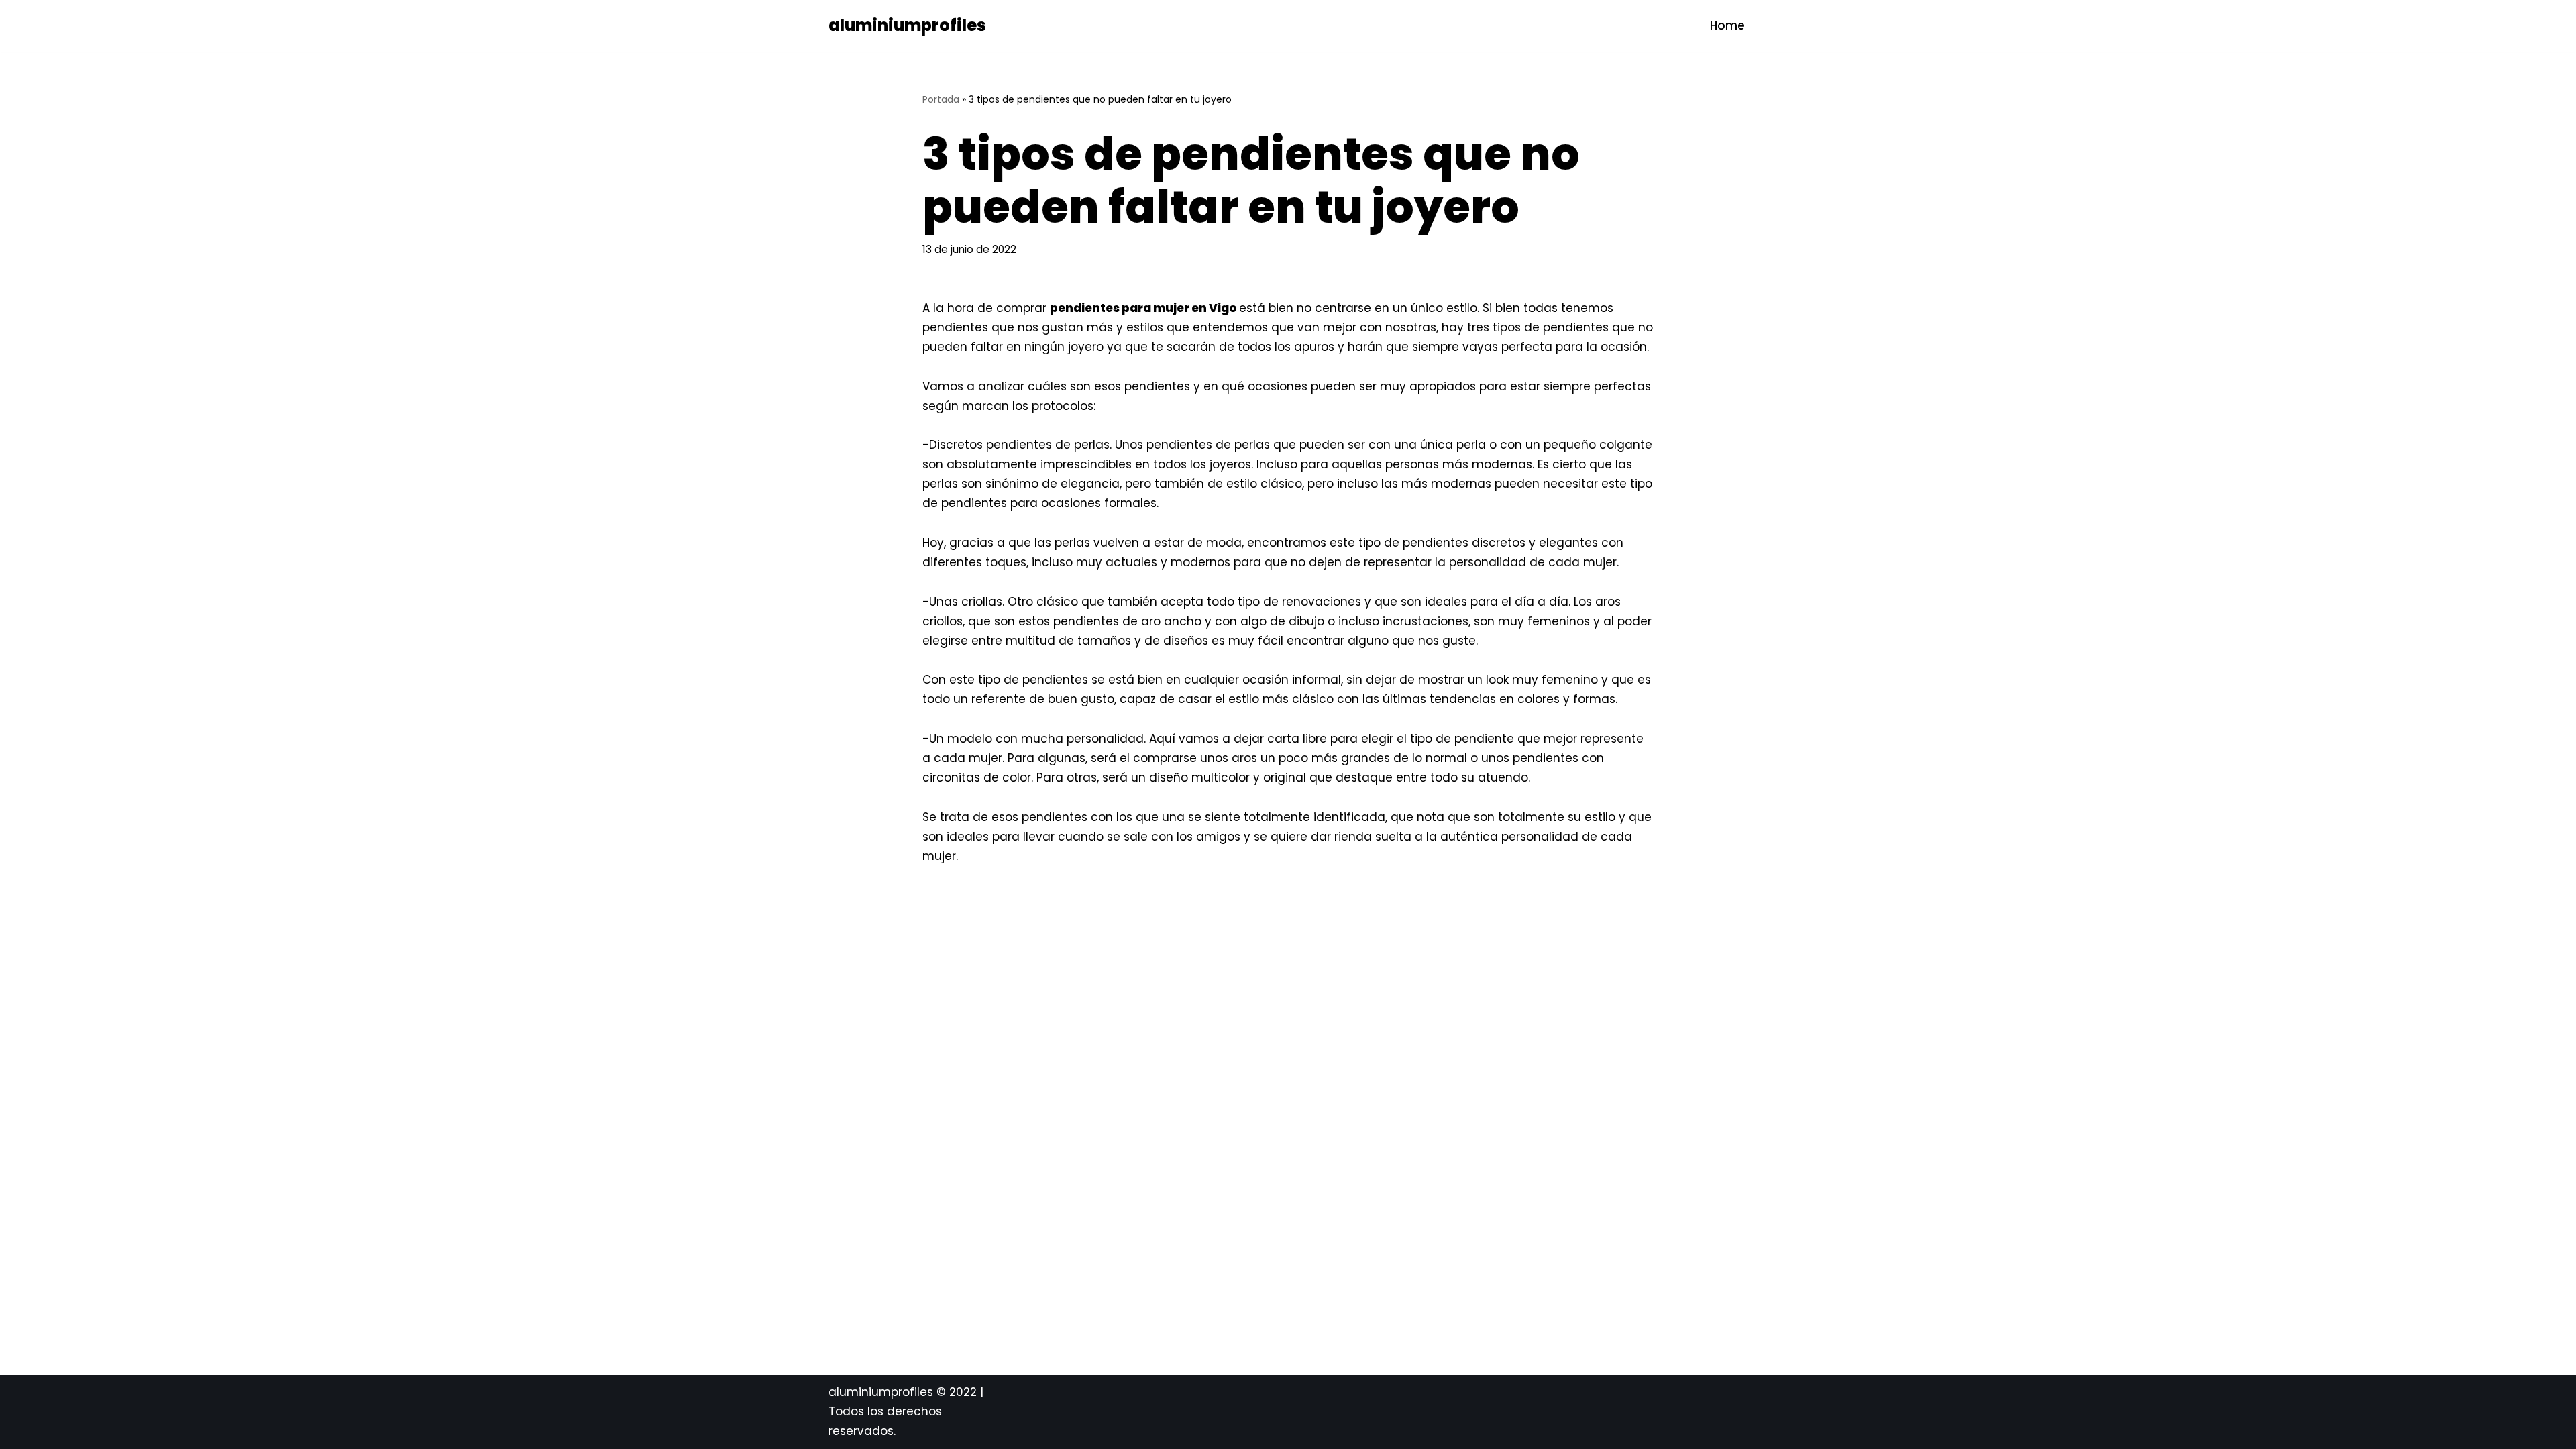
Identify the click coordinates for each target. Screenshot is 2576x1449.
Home (1727, 25)
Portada (941, 99)
